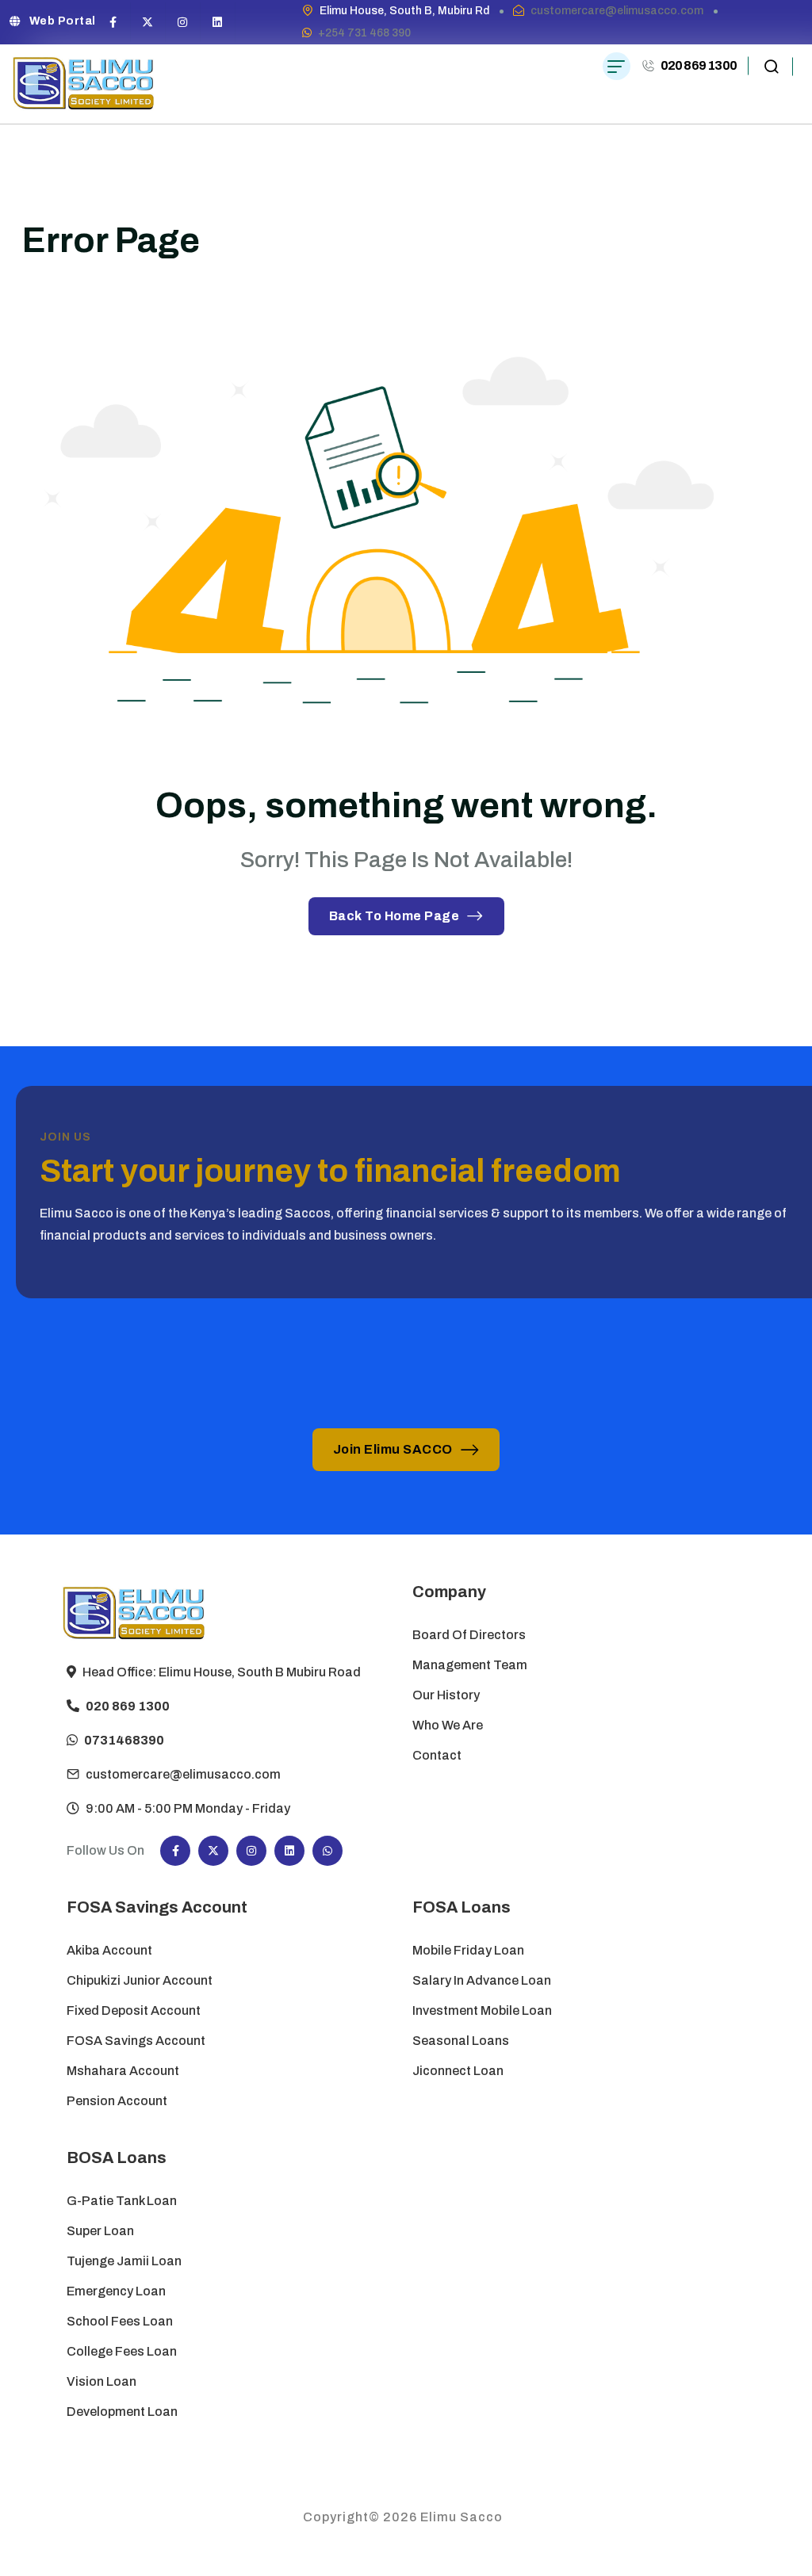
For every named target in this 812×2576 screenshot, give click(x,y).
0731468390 (124, 1740)
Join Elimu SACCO (393, 1449)
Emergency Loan (116, 2291)
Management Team (470, 1665)
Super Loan (101, 2231)
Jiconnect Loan (458, 2071)
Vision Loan (101, 2381)
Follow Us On (105, 1850)
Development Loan (122, 2412)
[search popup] (771, 66)
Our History (446, 1695)
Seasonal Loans (461, 2041)
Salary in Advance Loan (482, 1980)
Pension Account (117, 2101)
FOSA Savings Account (136, 2041)
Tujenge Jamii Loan (124, 2261)
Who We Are (448, 1725)
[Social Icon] (113, 22)
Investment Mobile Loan (482, 2010)
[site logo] (84, 84)
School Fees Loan (120, 2321)
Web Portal (63, 21)
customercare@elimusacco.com (617, 11)
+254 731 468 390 (364, 33)
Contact (437, 1755)
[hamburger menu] (617, 66)
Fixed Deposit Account (134, 2010)
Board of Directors (469, 1635)
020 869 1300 (699, 65)
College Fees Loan (122, 2351)
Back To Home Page (395, 916)
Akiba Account (109, 1950)
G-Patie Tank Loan (122, 2201)
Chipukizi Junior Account (140, 1980)
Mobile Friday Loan (468, 1950)
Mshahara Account (123, 2071)
